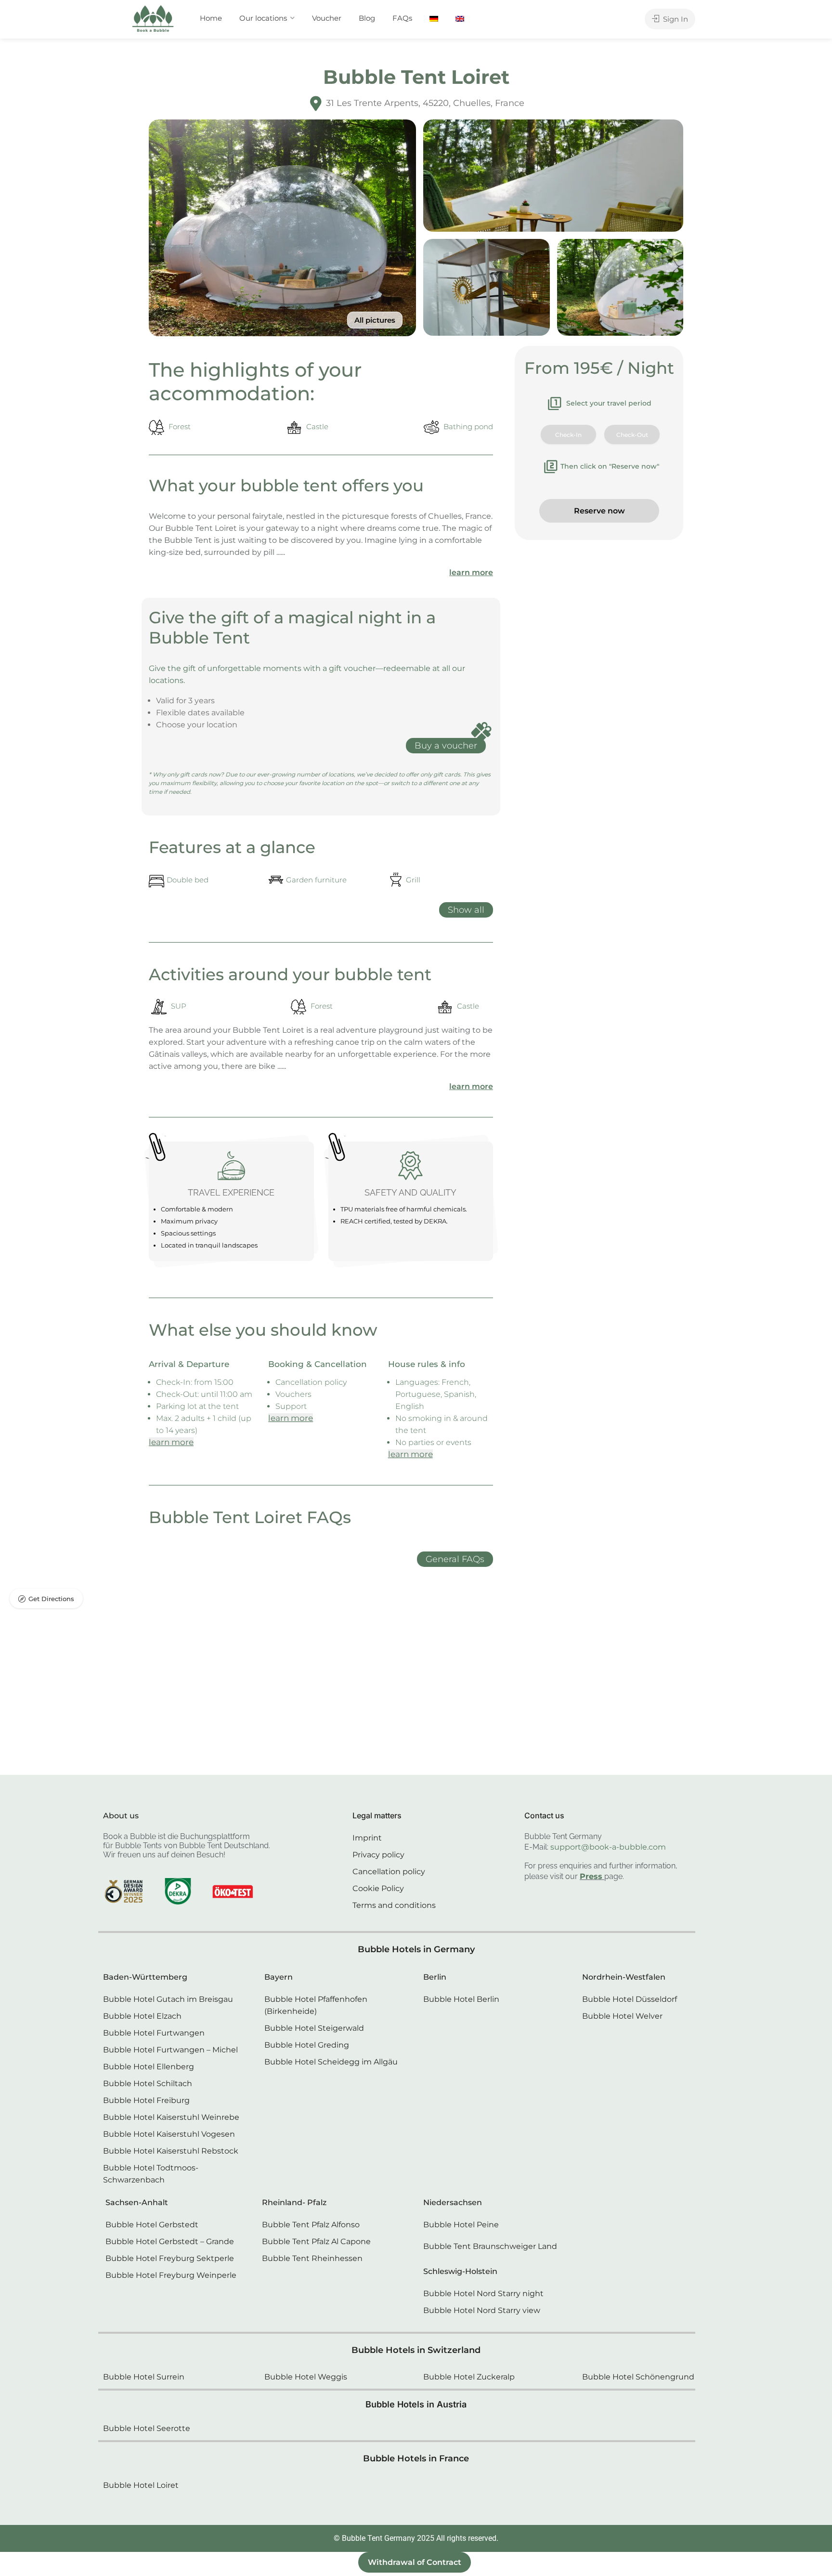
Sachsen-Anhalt (137, 2202)
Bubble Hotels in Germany (416, 1949)
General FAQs (455, 1559)
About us (121, 1816)
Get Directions (51, 1599)
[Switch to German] (434, 18)
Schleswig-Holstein (460, 2271)
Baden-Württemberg (145, 1977)
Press (591, 1876)
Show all (466, 910)
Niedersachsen (453, 2202)
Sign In (675, 19)
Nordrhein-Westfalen (624, 1977)
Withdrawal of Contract (415, 2562)
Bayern (279, 1977)
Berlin (435, 1977)
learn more (471, 572)
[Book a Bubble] (153, 21)
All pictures (375, 320)
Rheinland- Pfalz (294, 2202)
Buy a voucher (446, 746)
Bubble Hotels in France (416, 2458)
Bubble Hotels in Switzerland (416, 2350)
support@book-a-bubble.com (608, 1847)
